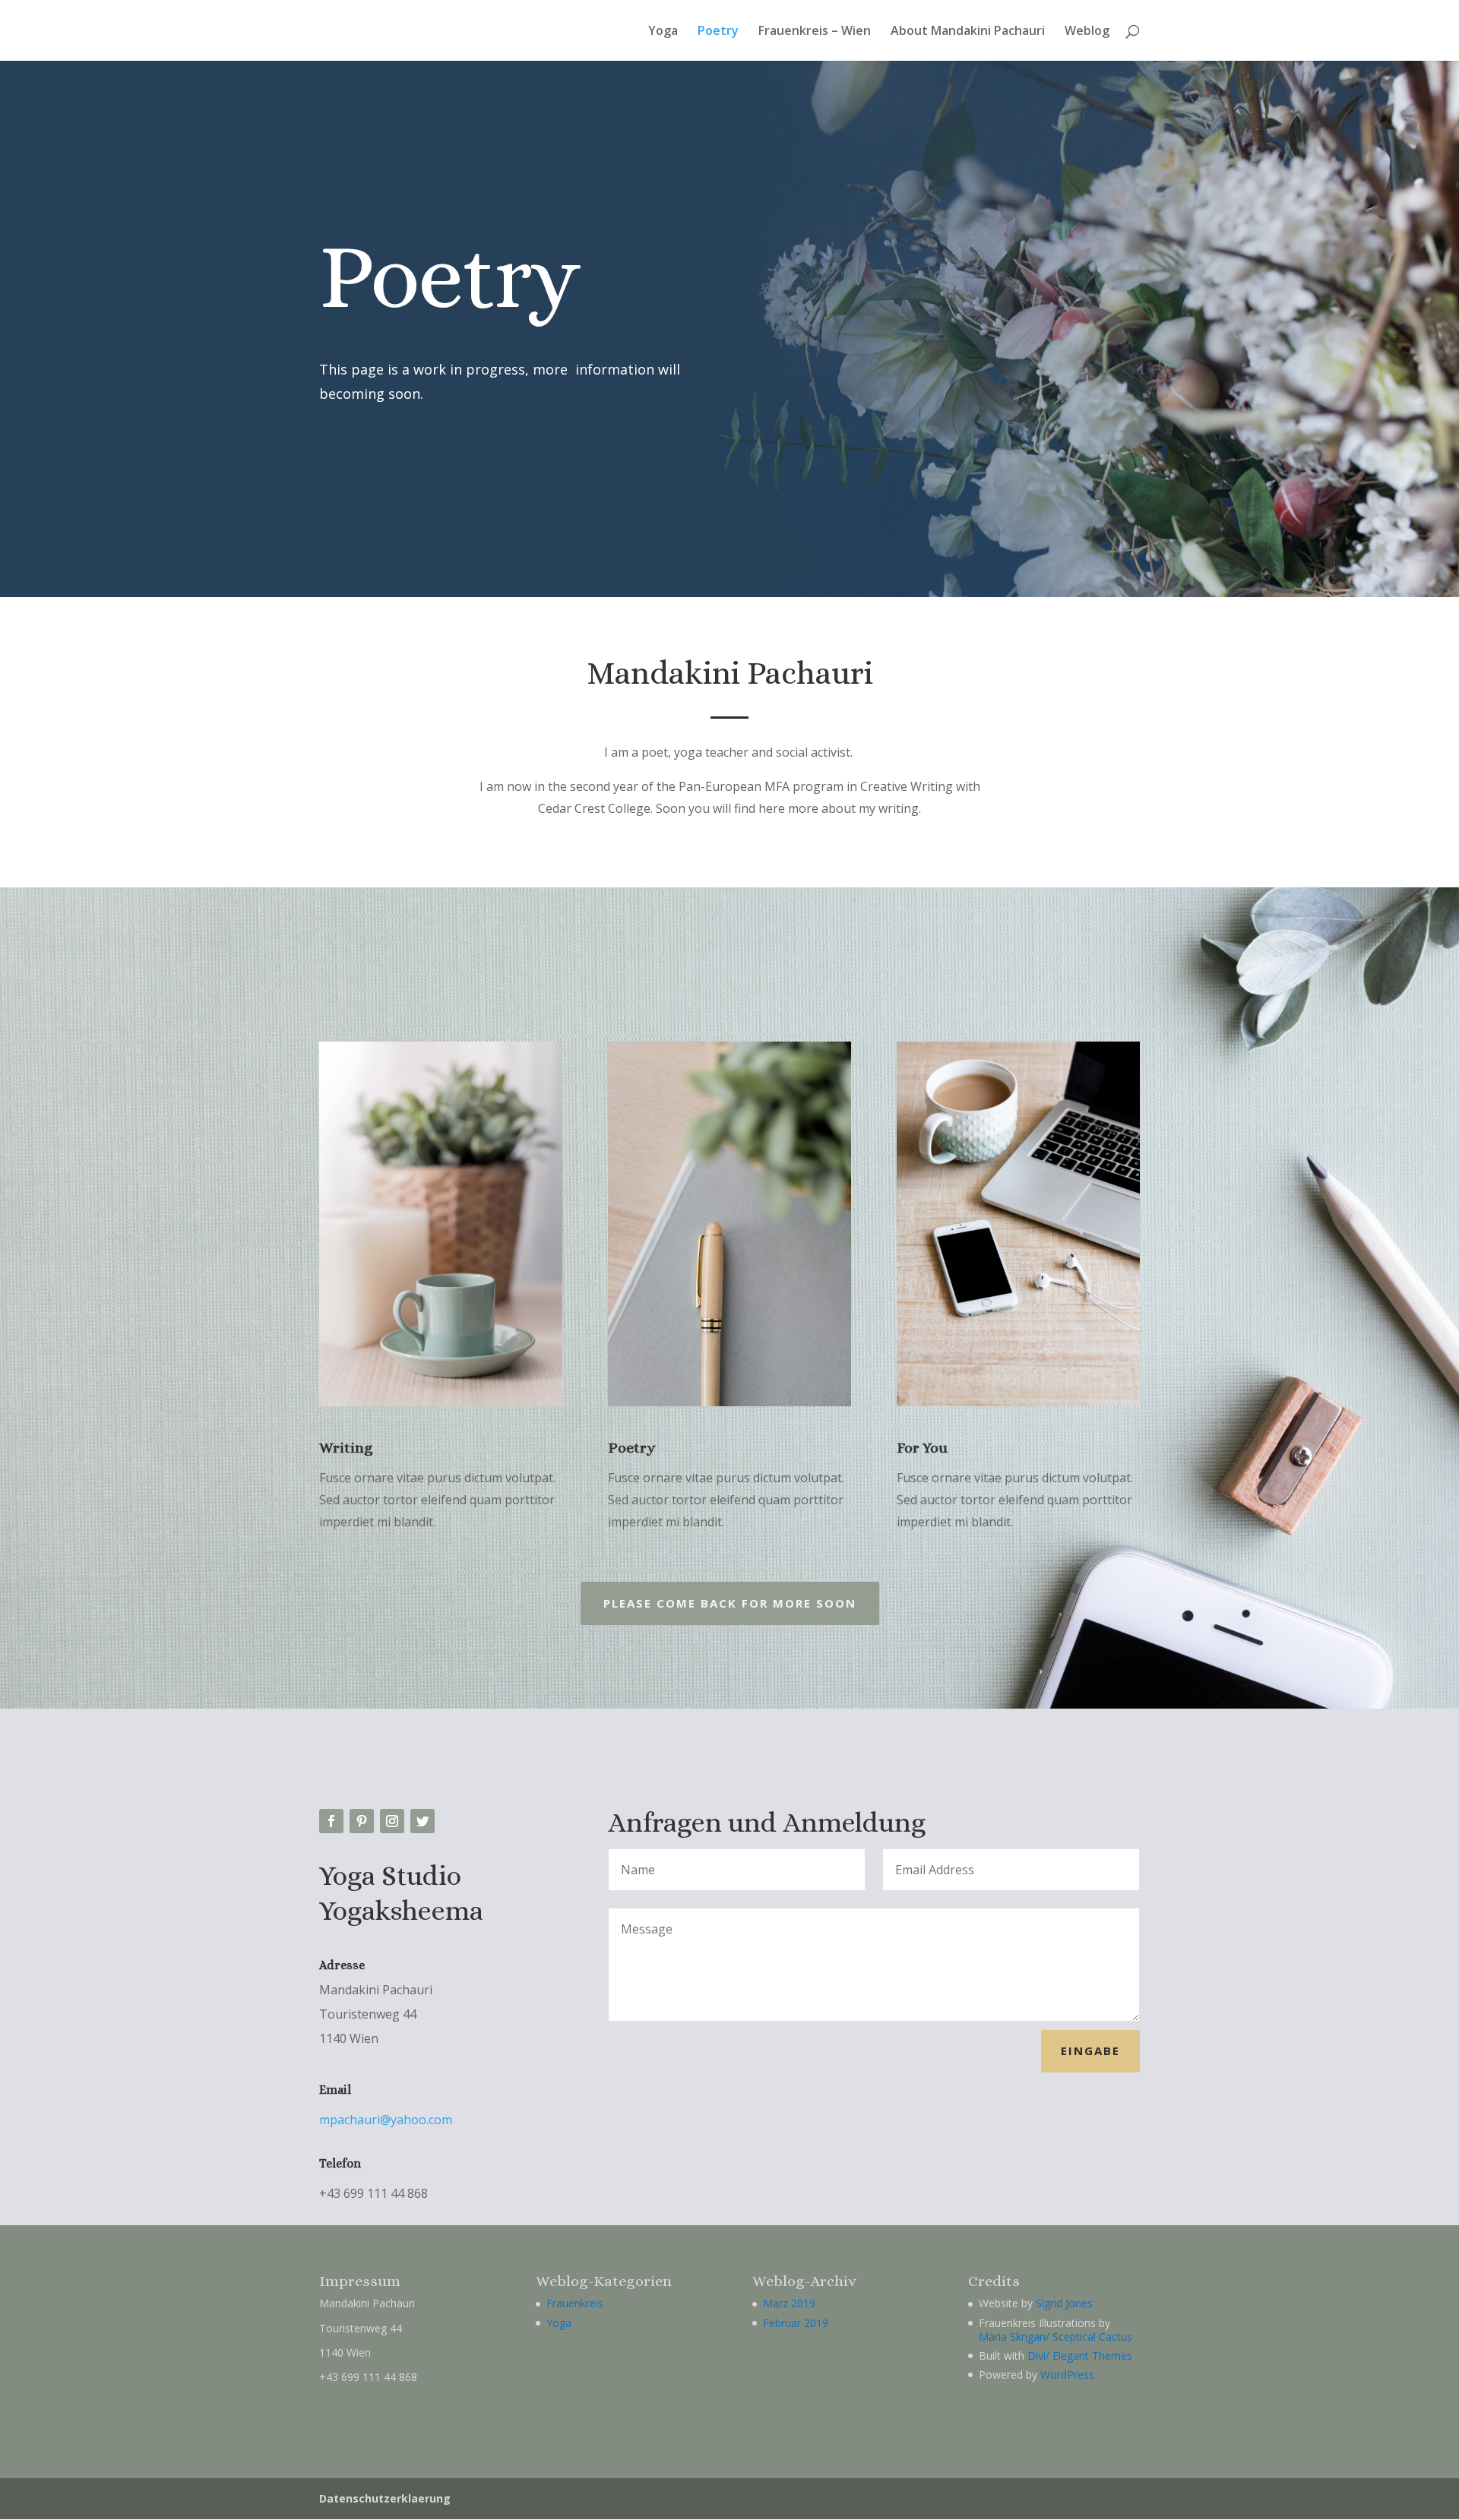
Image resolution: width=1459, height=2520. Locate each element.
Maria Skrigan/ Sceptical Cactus (1055, 2337)
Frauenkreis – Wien (815, 32)
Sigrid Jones (1064, 2303)
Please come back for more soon (730, 1603)
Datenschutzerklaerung (385, 2498)
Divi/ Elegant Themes (1080, 2356)
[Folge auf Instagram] (392, 1821)
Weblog (1087, 32)
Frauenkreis (575, 2303)
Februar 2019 (796, 2323)
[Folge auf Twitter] (423, 1821)
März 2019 (789, 2303)
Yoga (663, 32)
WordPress (1067, 2375)
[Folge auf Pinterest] (362, 1821)
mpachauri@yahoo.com (386, 2120)
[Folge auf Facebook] (331, 1821)
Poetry (718, 32)
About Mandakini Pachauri (968, 32)
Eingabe (1090, 2050)
